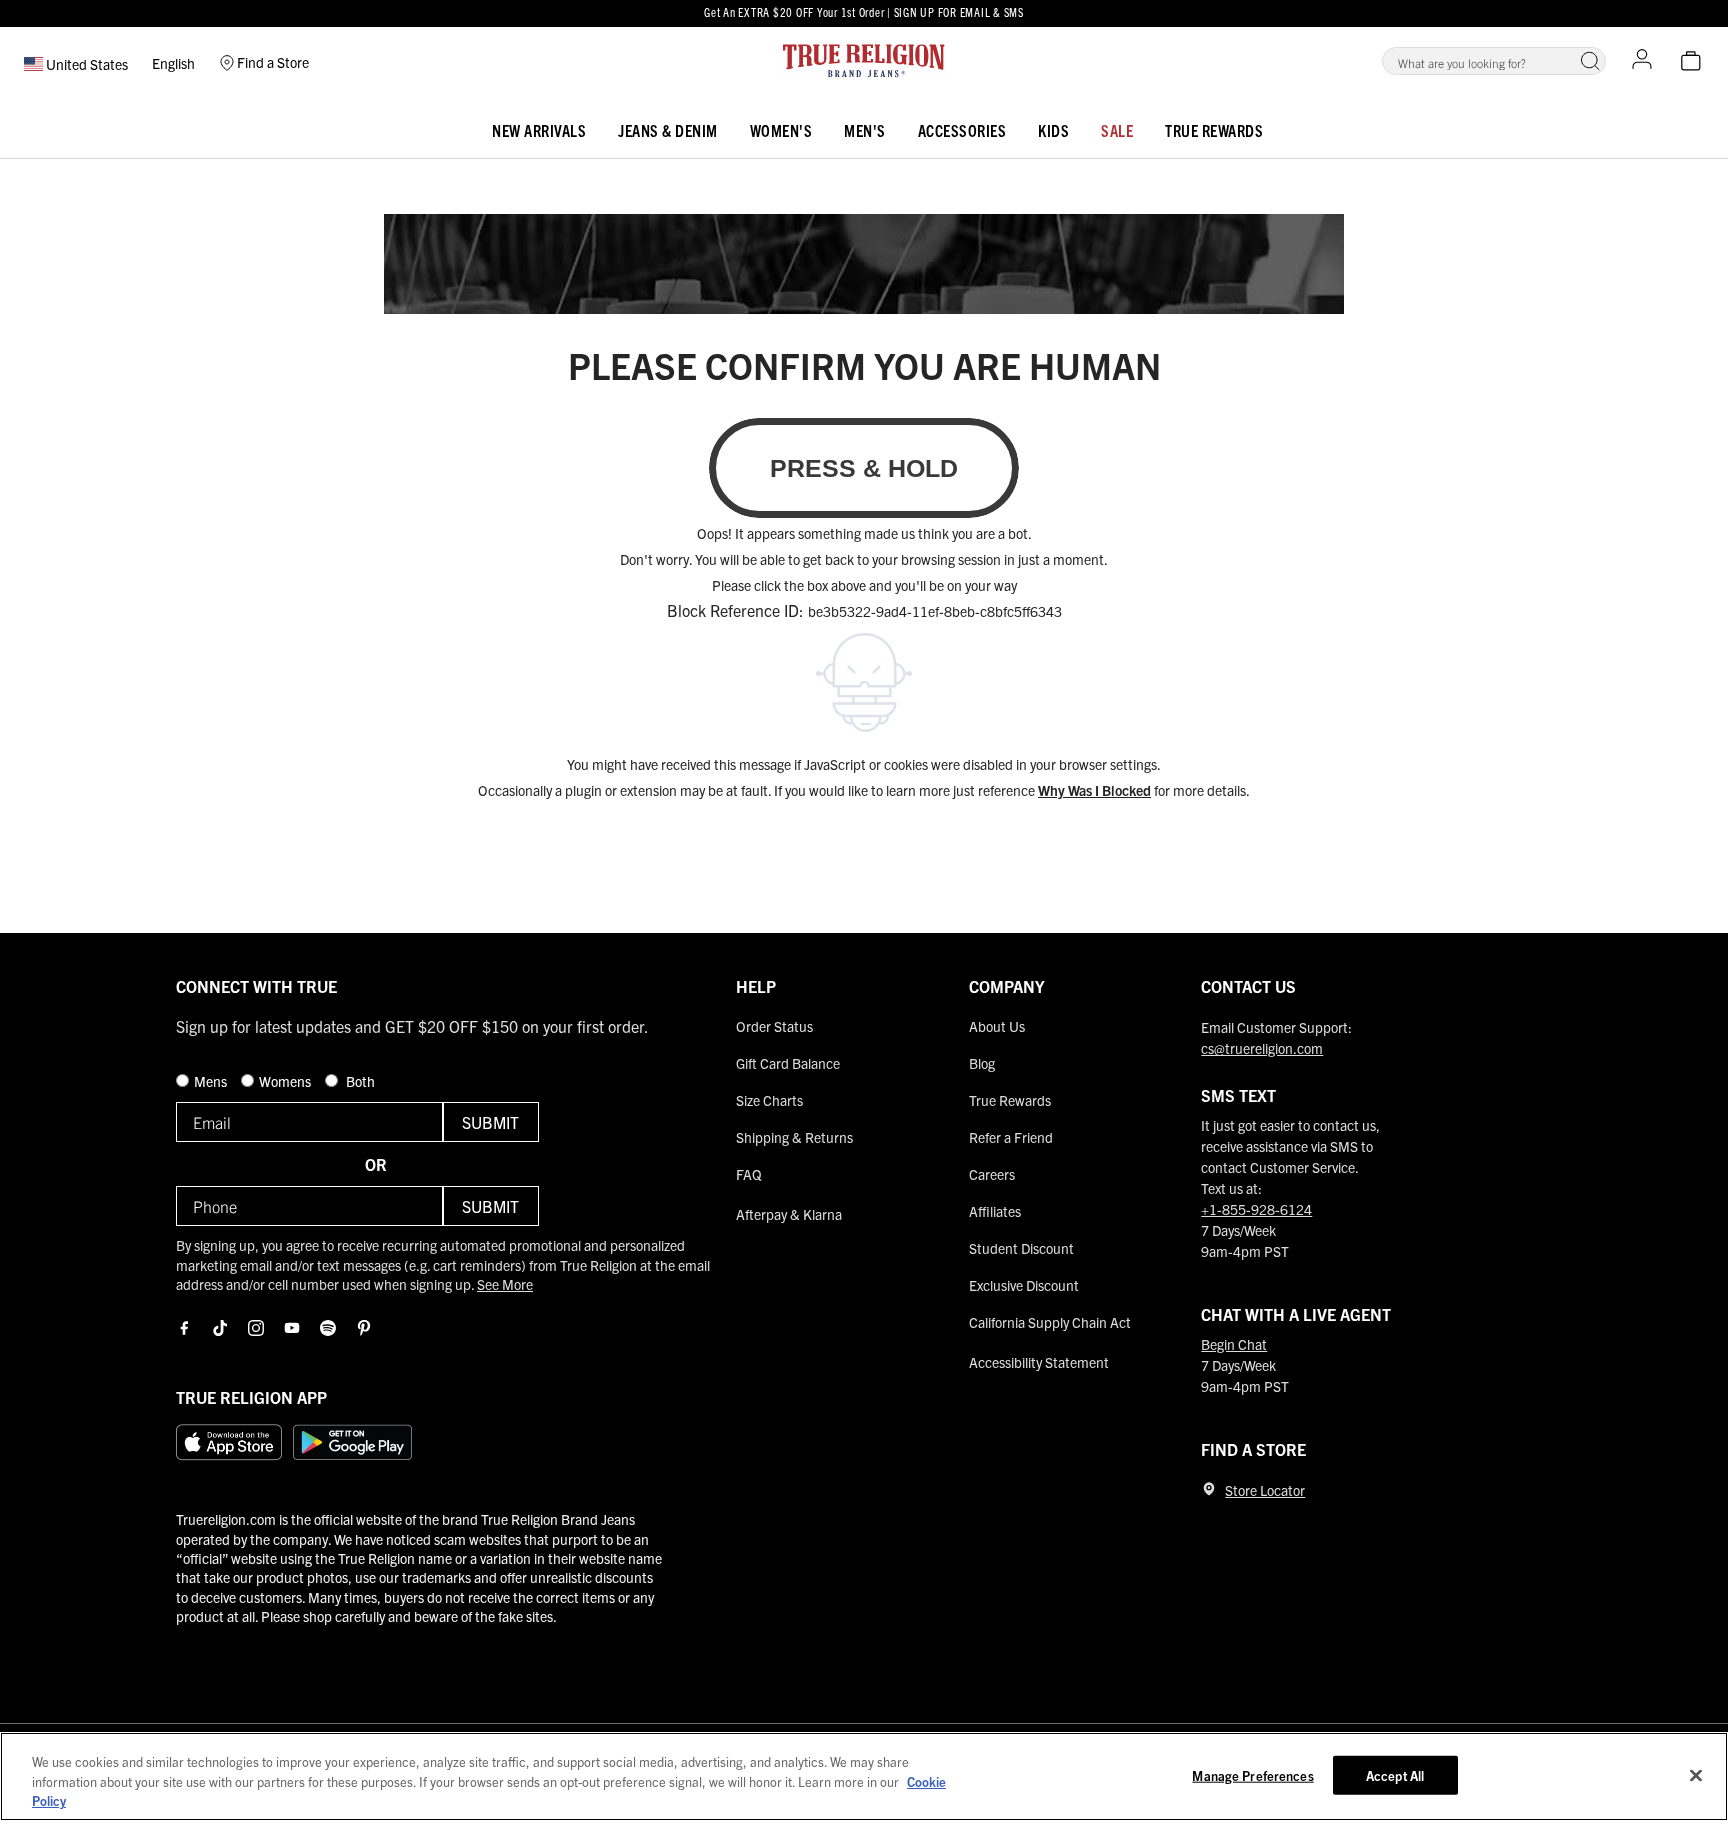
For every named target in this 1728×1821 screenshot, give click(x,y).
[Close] (1696, 1775)
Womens (286, 1081)
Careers (992, 1174)
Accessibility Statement (1039, 1362)
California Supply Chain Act (1050, 1322)
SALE (1117, 130)
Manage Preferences (1252, 1774)
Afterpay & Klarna (789, 1214)
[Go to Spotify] (328, 1328)
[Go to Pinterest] (364, 1328)
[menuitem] (539, 126)
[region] (864, 1776)
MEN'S (865, 130)
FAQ (749, 1174)
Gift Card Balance (788, 1063)
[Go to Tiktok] (220, 1328)
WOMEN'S (781, 130)
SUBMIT (490, 1122)
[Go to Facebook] (184, 1328)
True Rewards (1214, 130)
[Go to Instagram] (256, 1328)
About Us (997, 1026)
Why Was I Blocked (1094, 790)
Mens (212, 1081)
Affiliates (995, 1211)
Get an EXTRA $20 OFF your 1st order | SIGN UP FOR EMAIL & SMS (864, 11)
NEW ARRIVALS (539, 130)
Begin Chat (1234, 1344)
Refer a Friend (1011, 1137)
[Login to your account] (1642, 61)
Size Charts (769, 1100)
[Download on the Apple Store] (229, 1442)
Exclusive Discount (1024, 1285)
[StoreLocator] (1209, 1489)
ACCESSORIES (962, 130)
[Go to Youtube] (292, 1328)
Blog (982, 1063)
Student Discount (1021, 1248)
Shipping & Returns (794, 1137)
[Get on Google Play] (352, 1442)
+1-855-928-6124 (1256, 1209)
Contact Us (1248, 986)
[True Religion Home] (864, 61)
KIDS (1053, 130)
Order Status (774, 1026)
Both (359, 1081)
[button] (1590, 61)
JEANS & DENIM (668, 130)
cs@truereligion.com (1262, 1048)
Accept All (1395, 1774)
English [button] (173, 63)
